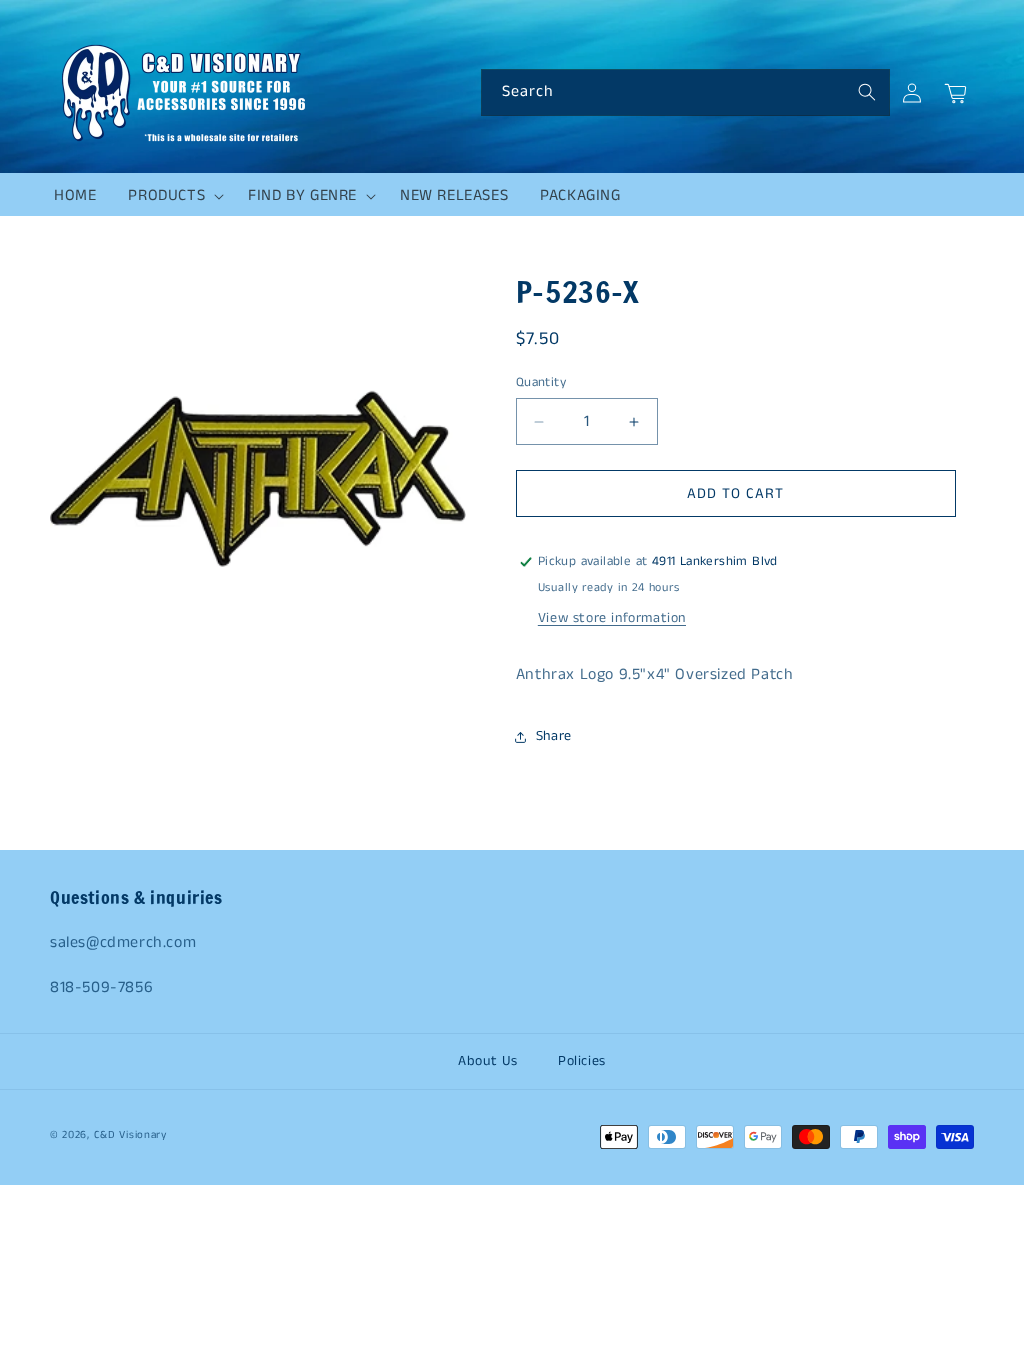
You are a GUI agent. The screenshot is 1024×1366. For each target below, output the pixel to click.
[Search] (867, 92)
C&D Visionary (130, 1135)
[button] (172, 196)
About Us (488, 1061)
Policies (582, 1061)
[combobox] (685, 92)
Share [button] (554, 736)
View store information (612, 618)
